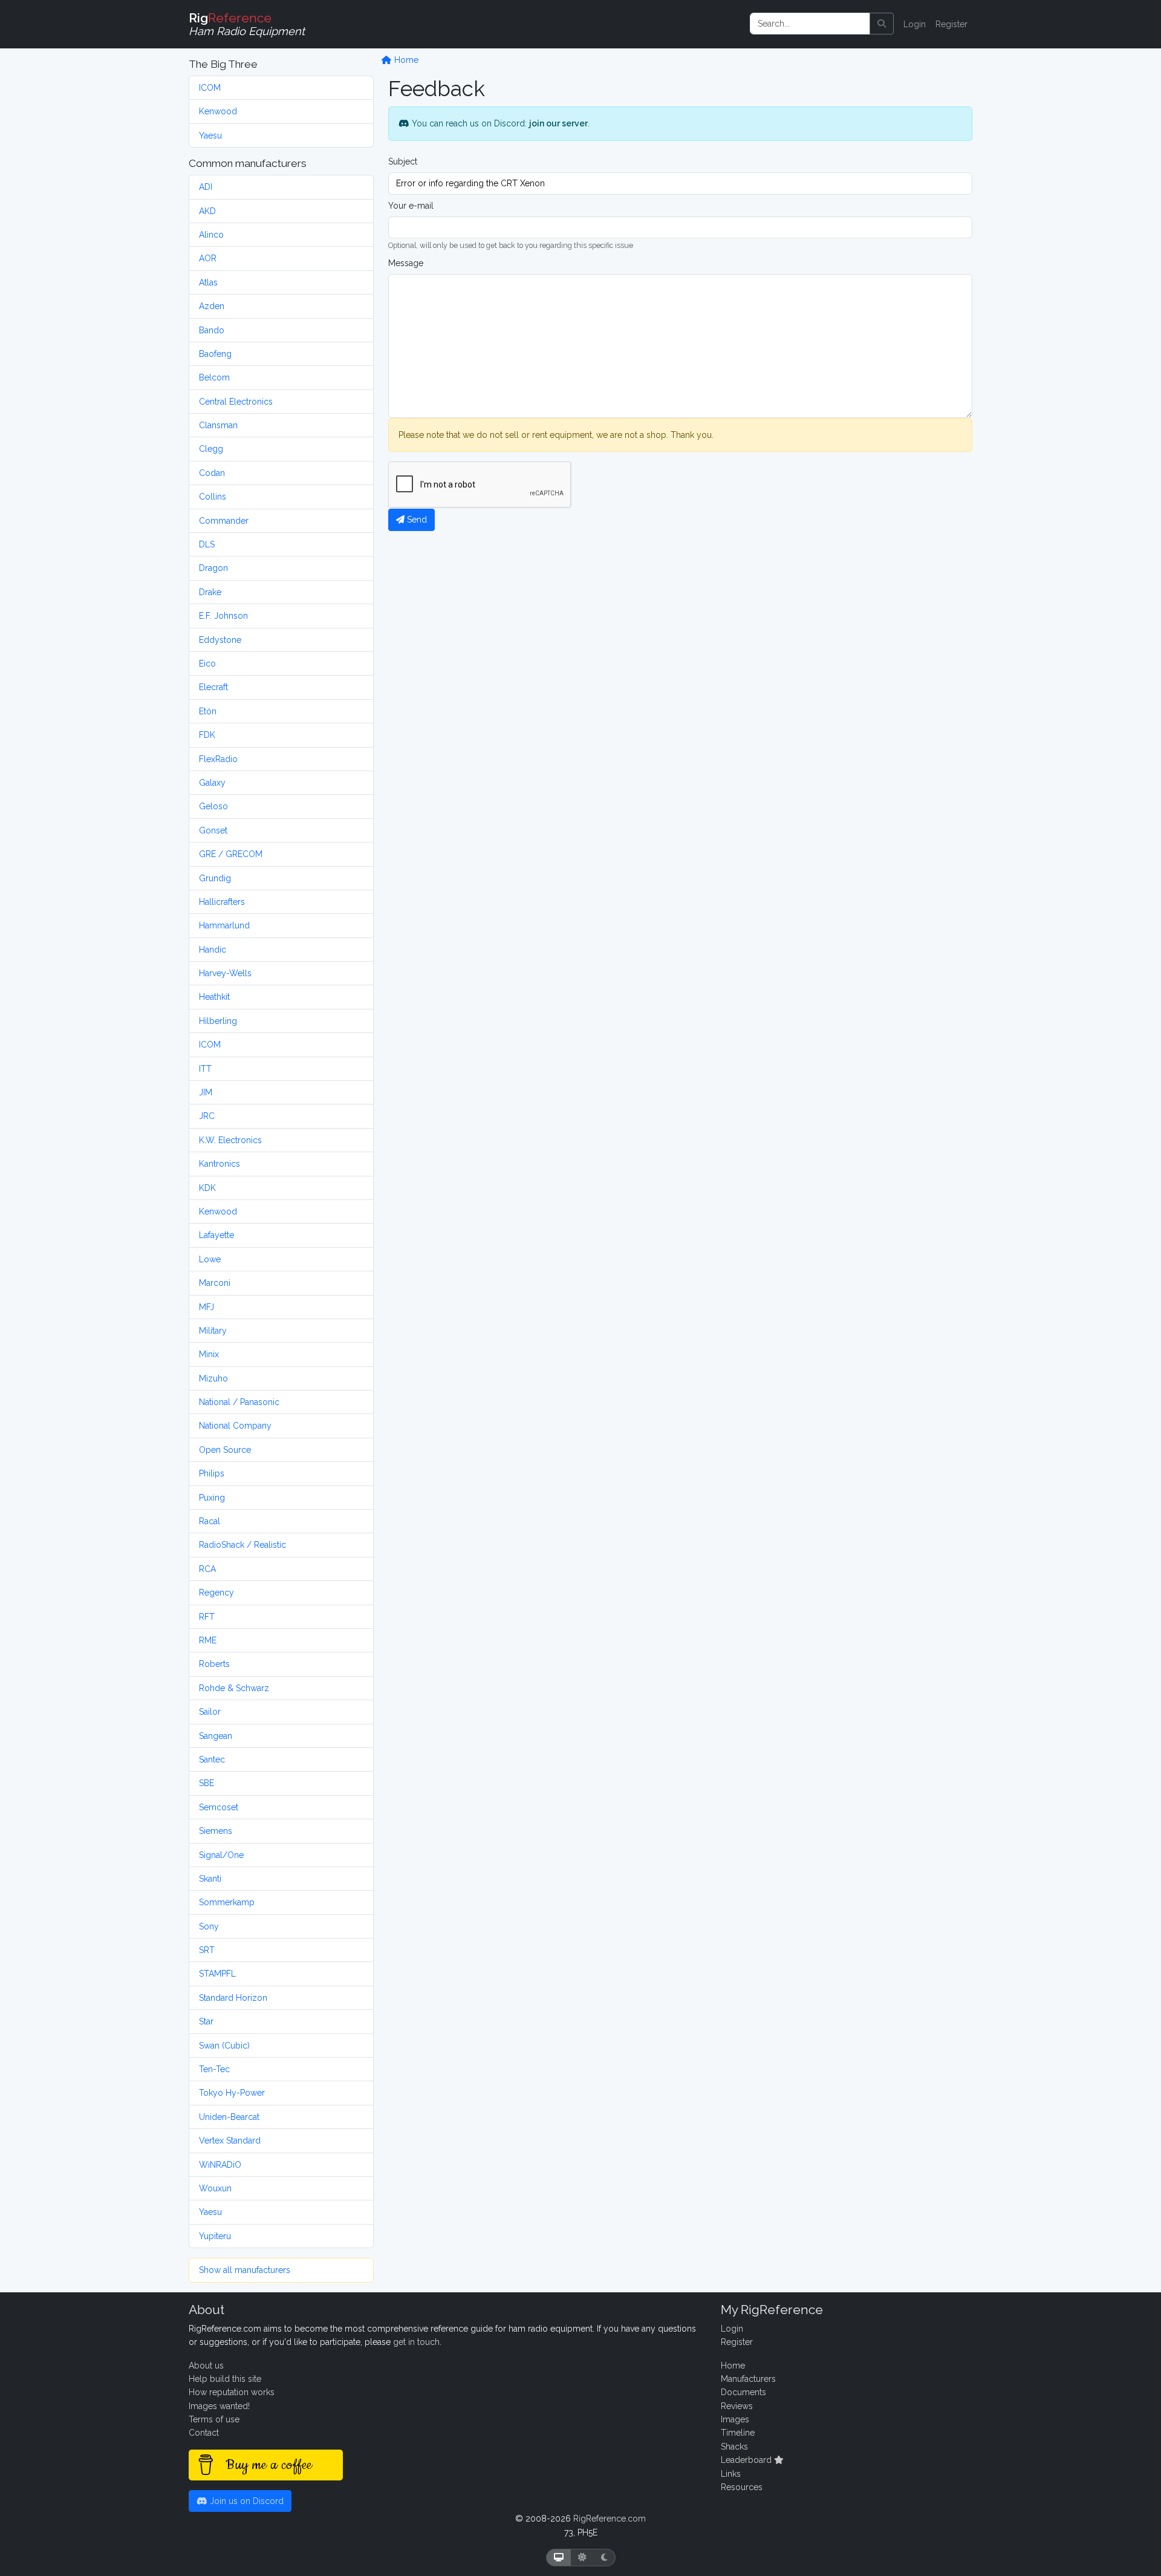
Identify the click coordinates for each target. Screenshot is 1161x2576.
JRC (207, 1116)
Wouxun (215, 2188)
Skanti (210, 1879)
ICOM (210, 88)
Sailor (210, 1712)
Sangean (216, 1736)
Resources (742, 2487)
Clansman (218, 425)
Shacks (734, 2447)
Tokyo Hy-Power (232, 2093)
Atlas (208, 282)
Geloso (213, 806)
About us (206, 2366)
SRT (207, 1950)
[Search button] (882, 24)
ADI (206, 187)
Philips (212, 1473)
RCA (207, 1569)
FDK (207, 735)
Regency (216, 1593)
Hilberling (218, 1021)
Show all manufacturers (245, 2270)
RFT (207, 1617)
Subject (403, 161)
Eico (207, 664)
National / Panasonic (239, 1402)
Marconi (215, 1283)
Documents (743, 2392)
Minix (209, 1354)
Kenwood (218, 111)
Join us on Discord (246, 2501)
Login (915, 24)
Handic (213, 950)
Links (731, 2474)
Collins (213, 497)
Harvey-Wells (225, 973)
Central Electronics (236, 402)
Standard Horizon (233, 1998)
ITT (205, 1069)
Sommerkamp (227, 1902)
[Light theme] (582, 2558)
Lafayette (216, 1235)
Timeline (738, 2433)
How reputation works (232, 2392)
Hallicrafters (222, 902)
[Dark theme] (604, 2558)
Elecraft (213, 687)
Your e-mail (411, 206)
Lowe (210, 1259)
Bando (212, 330)
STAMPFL (217, 1974)
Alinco (211, 235)
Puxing (212, 1498)
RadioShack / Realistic (242, 1545)
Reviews (737, 2406)
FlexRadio (218, 759)
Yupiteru (215, 2236)
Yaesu (210, 135)
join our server (558, 123)
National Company (235, 1426)
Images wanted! (219, 2406)
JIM (206, 1092)
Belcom (214, 377)
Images (735, 2419)
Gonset (213, 830)
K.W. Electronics (230, 1140)
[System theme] (559, 2558)
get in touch (416, 2342)
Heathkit (214, 997)
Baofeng (215, 354)
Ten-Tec (214, 2069)
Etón (208, 711)
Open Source (225, 1450)
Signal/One (221, 1855)
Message (406, 263)
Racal (210, 1521)
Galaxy (212, 783)
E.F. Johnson (223, 616)
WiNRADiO (220, 2165)
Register (951, 24)
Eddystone (220, 640)
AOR (208, 258)
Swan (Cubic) (224, 2046)
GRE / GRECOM (231, 854)
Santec (212, 1759)
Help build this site (225, 2379)
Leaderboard (747, 2460)
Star (206, 2021)
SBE (207, 1783)
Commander (224, 521)
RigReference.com (610, 2519)
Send (416, 520)
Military (213, 1331)
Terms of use (214, 2419)
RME (208, 1640)
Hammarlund (224, 925)
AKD (207, 211)
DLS (207, 544)
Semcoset (219, 1807)
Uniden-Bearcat (229, 2117)
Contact (204, 2433)
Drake (210, 592)
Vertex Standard (230, 2141)
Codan (212, 473)
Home (405, 60)
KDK (207, 1188)
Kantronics (220, 1164)
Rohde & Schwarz (234, 1688)
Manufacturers (748, 2379)
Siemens (216, 1831)
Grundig (215, 878)
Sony (209, 1926)
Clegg (211, 449)
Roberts (214, 1664)
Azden (212, 306)
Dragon (213, 568)
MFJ (207, 1307)
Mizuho (213, 1378)
